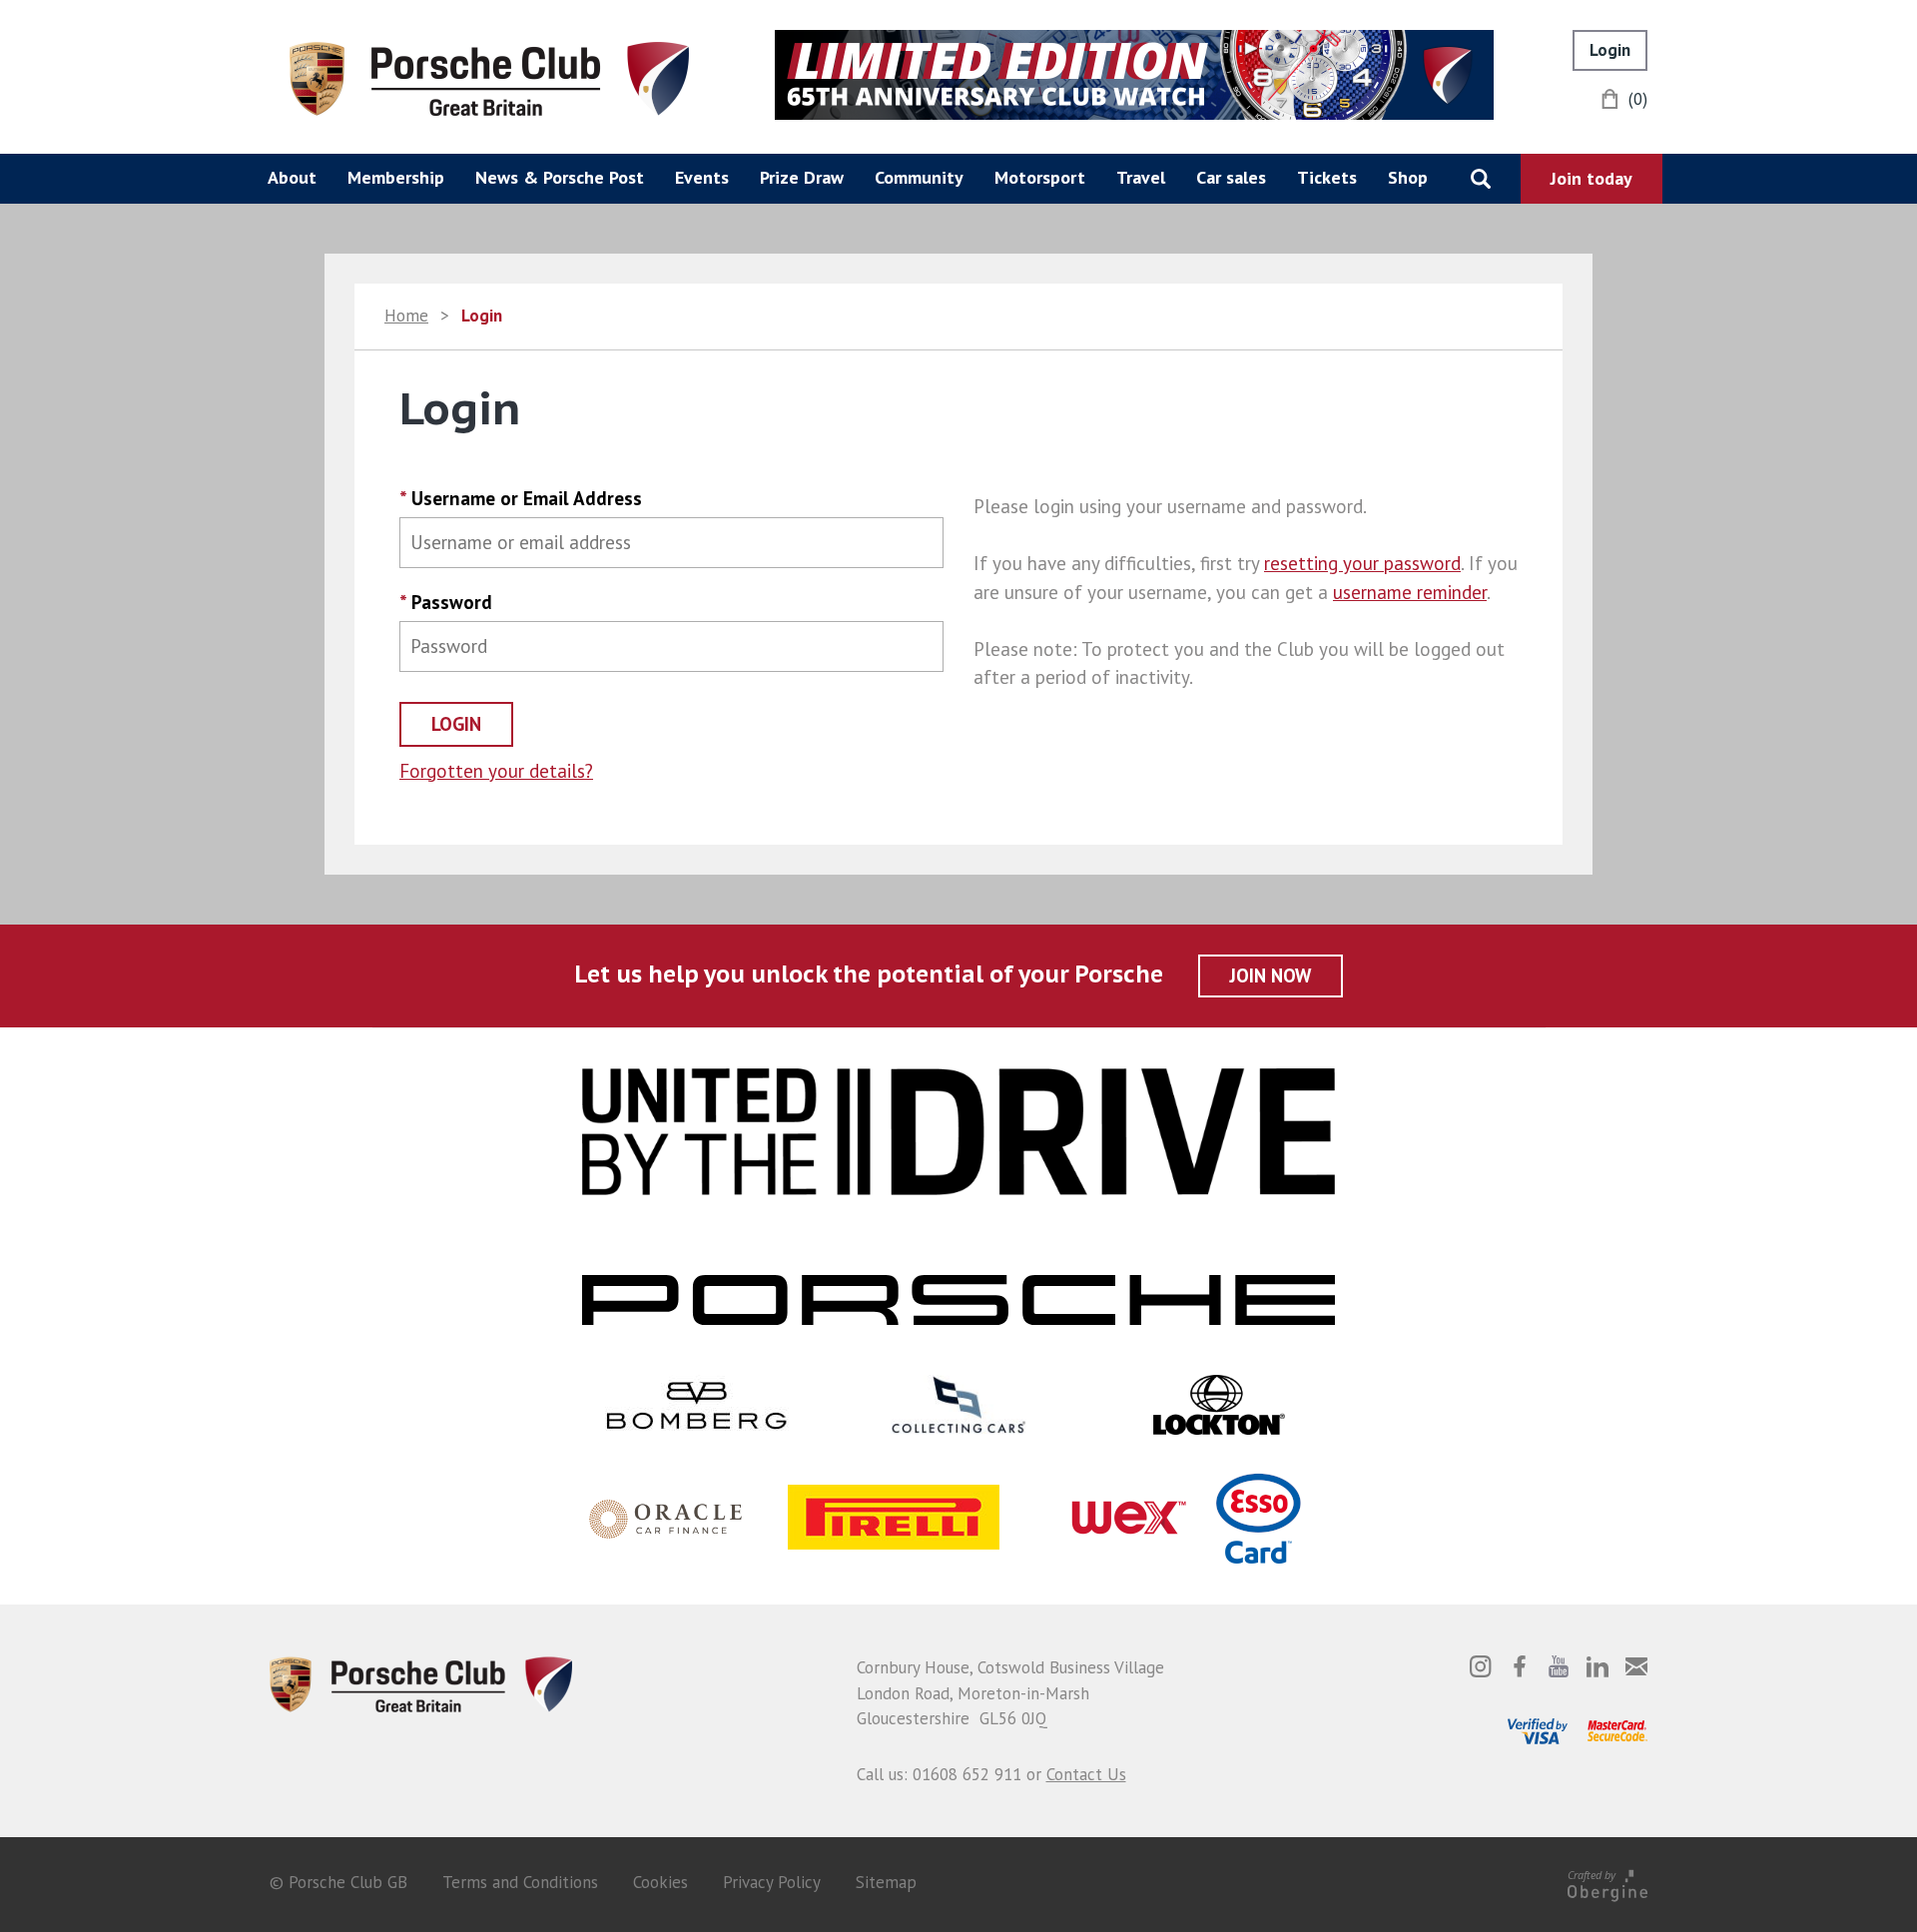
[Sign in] (1610, 50)
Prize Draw (802, 177)
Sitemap (886, 1882)
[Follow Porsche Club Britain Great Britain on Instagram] (1481, 1666)
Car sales (1231, 177)
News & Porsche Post (560, 177)
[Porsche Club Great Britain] (489, 77)
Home (406, 316)
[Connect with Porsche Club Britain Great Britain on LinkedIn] (1597, 1666)
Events (702, 177)
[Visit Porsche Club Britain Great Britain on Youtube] (1559, 1666)
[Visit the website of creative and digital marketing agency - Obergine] (1607, 1882)
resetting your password (1362, 563)
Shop (1408, 177)
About (292, 177)
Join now (1271, 975)
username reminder (1410, 592)
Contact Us (1086, 1774)
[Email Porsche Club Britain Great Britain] (1636, 1666)
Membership (396, 177)
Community (919, 177)
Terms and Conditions (520, 1882)
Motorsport (1040, 177)
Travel (1141, 177)
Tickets (1327, 177)
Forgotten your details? (496, 771)
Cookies (660, 1882)
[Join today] (1592, 179)
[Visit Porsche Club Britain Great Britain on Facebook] (1520, 1666)
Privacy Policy (772, 1882)
